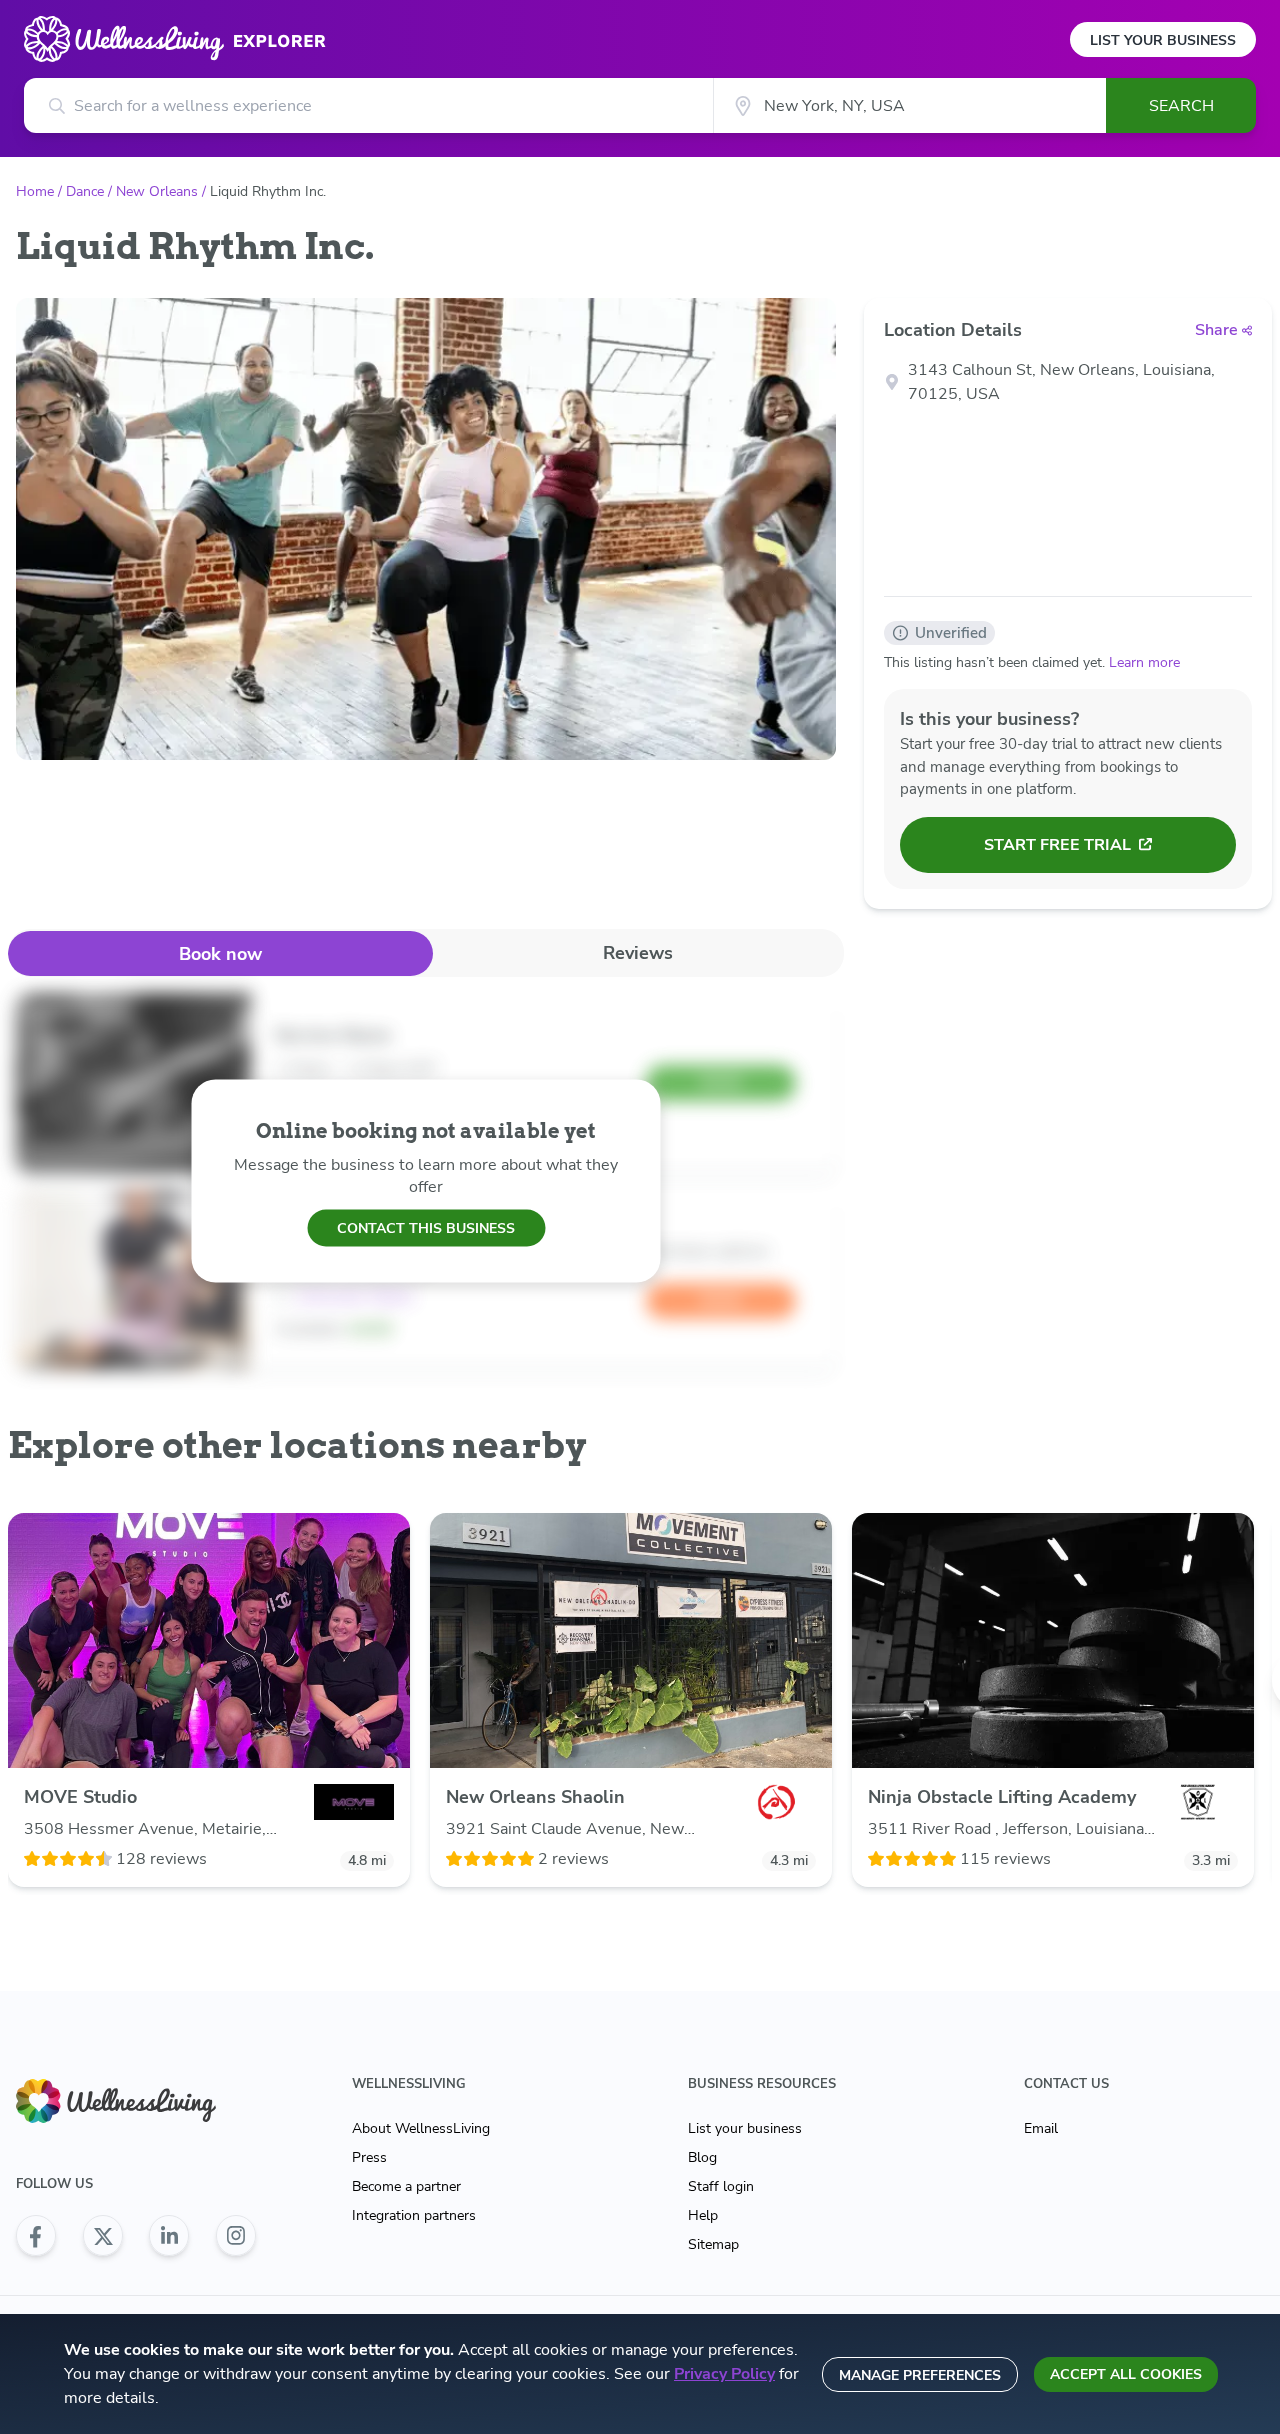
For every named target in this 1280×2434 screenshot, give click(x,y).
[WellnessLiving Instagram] (236, 2236)
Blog (702, 2157)
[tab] (220, 953)
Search (1181, 106)
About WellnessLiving (421, 2128)
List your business (745, 2128)
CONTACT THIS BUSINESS (426, 1227)
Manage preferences (920, 2375)
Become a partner (406, 2186)
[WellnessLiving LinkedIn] (169, 2236)
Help (703, 2215)
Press (369, 2157)
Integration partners (414, 2215)
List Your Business (1163, 40)
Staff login (721, 2186)
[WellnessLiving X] (103, 2236)
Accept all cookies (1126, 2374)
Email (1041, 2128)
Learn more (1144, 662)
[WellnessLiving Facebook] (36, 2236)
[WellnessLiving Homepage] (136, 2101)
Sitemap (713, 2244)
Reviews (638, 953)
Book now (220, 954)
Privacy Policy (724, 2374)
